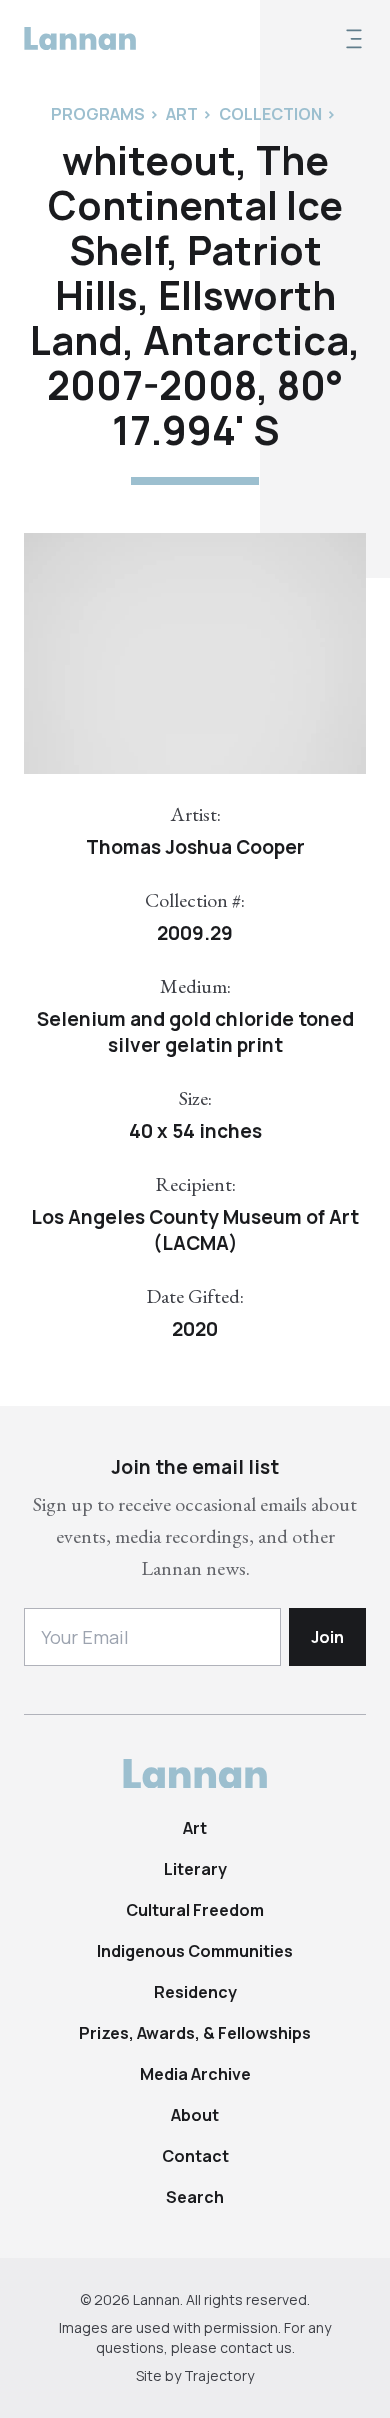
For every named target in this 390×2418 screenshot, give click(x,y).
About (195, 2115)
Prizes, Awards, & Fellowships (195, 2033)
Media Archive (195, 2074)
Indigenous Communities (195, 1951)
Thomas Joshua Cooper (195, 847)
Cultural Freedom (195, 1910)
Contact (195, 2156)
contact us (256, 2347)
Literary (195, 1869)
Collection (270, 114)
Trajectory (219, 2375)
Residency (195, 1992)
